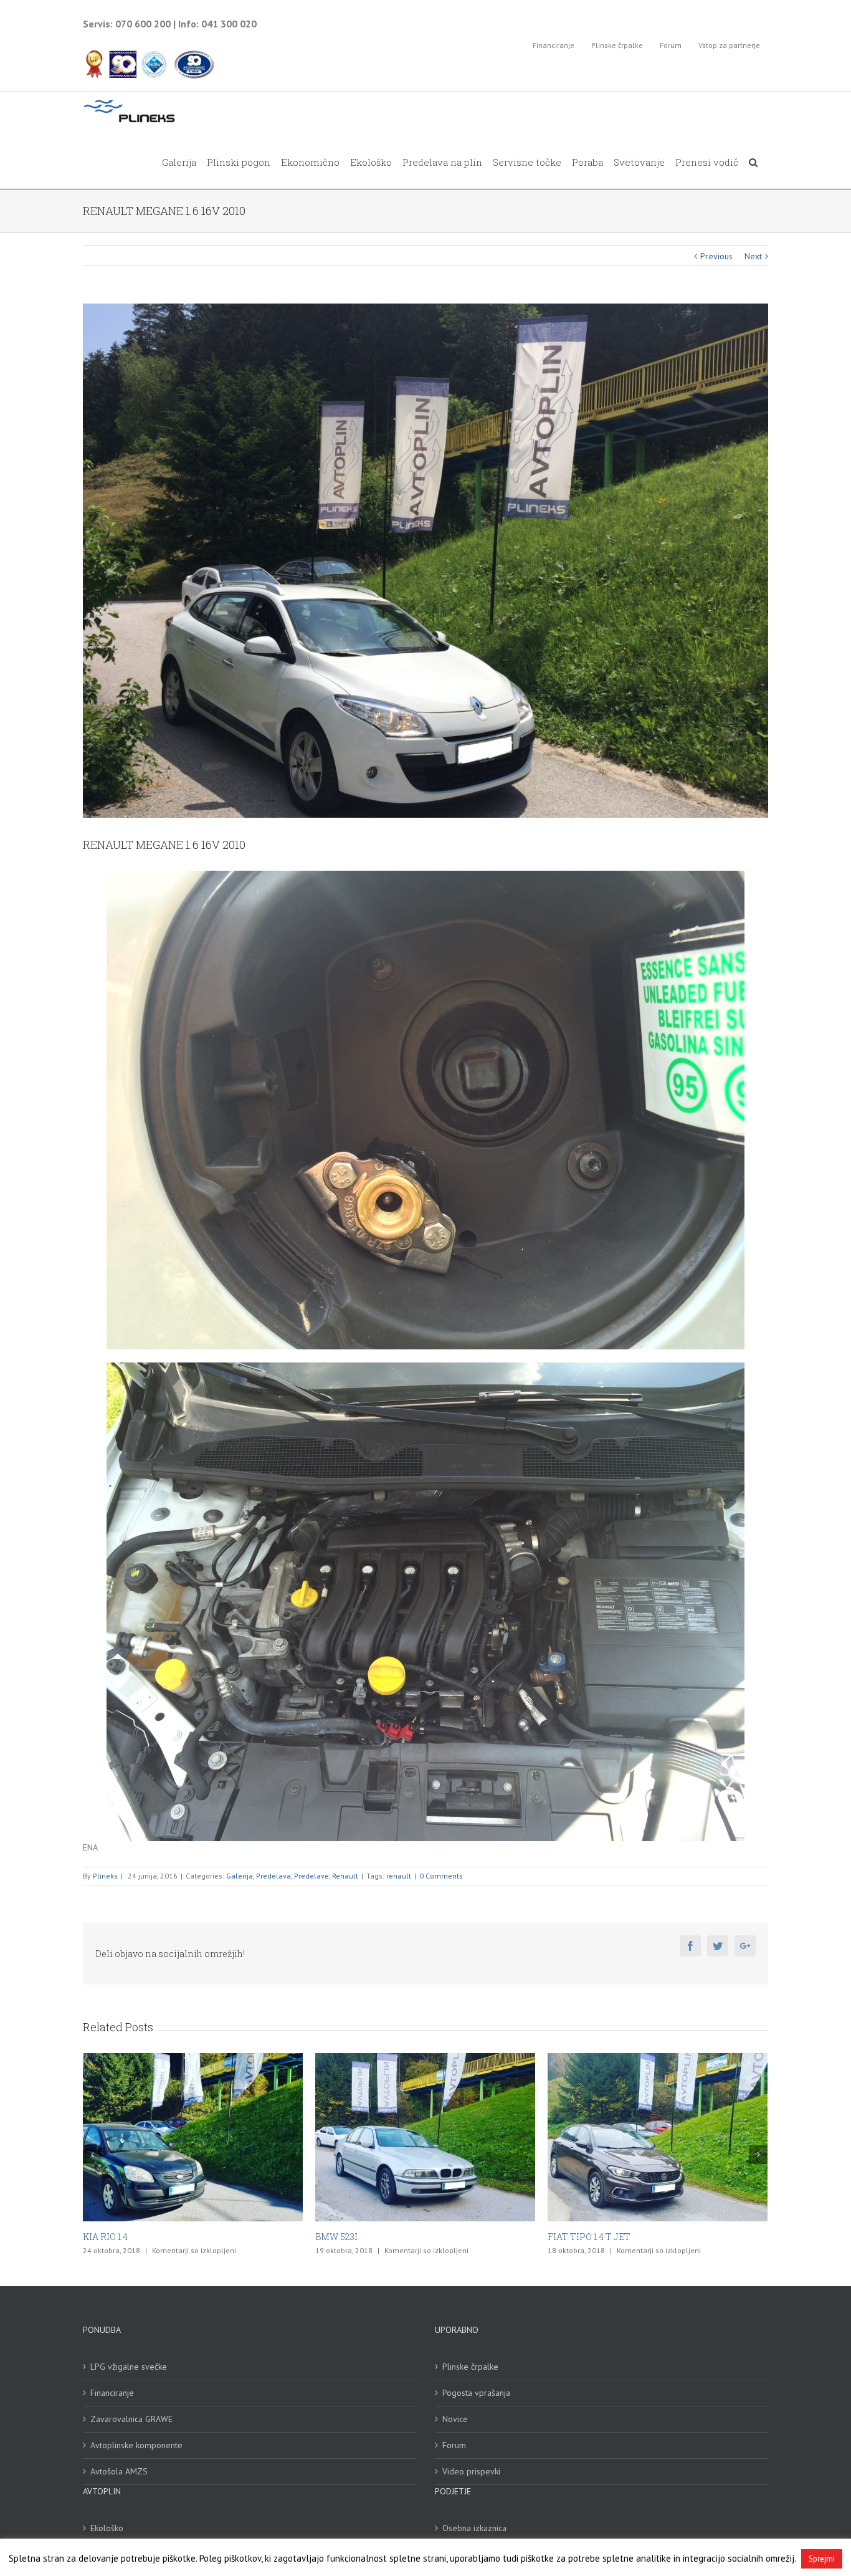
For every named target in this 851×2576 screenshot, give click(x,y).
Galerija (240, 1876)
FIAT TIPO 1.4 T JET (357, 2237)
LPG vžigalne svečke (129, 2367)
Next (753, 256)
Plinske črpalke (470, 2367)
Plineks (105, 1876)
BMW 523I (104, 2237)
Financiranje (112, 2393)
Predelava (273, 1876)
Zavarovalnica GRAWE (131, 2419)
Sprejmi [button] (822, 2559)
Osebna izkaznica (474, 2528)
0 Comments (441, 1876)
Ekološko (107, 2528)
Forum (454, 2445)
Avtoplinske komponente (136, 2445)
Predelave (311, 1876)
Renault (345, 1876)
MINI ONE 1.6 (575, 2237)
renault (399, 1876)
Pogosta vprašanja (476, 2393)
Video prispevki (471, 2471)
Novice (455, 2419)
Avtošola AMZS (119, 2471)
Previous (716, 256)
